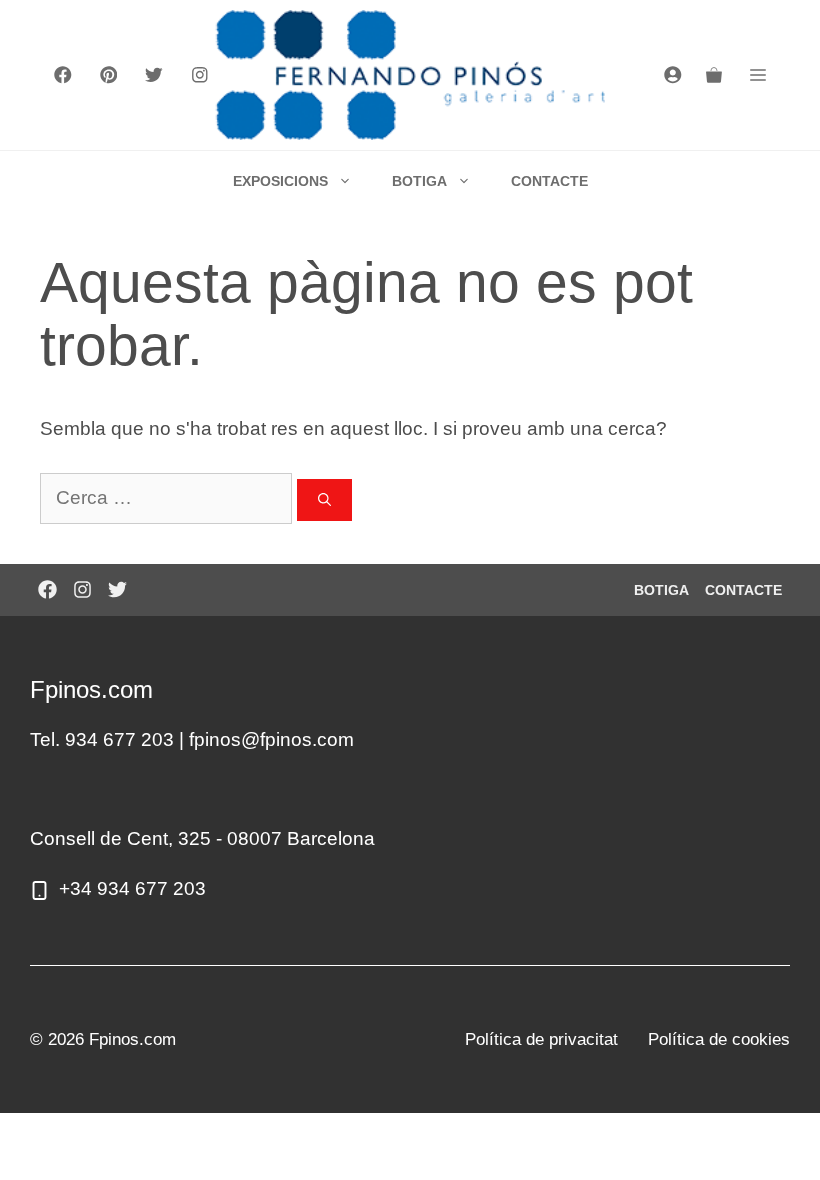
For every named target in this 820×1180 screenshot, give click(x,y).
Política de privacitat (541, 1039)
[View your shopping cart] (714, 75)
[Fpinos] (410, 75)
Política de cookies (719, 1039)
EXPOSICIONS (280, 181)
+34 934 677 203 (132, 888)
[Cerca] (324, 500)
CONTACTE (549, 181)
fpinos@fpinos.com (271, 739)
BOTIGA (419, 181)
